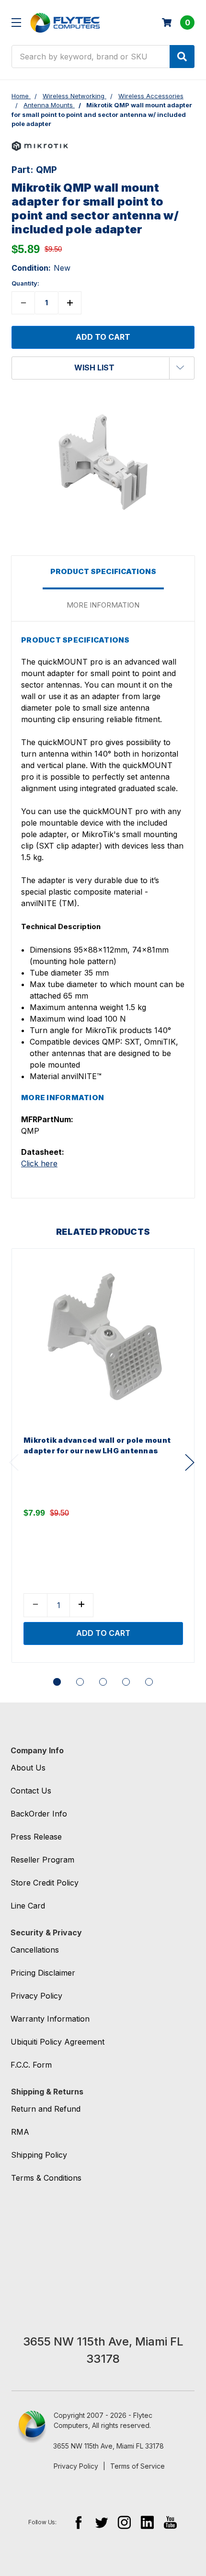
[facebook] (78, 2522)
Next (190, 1463)
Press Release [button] (36, 1837)
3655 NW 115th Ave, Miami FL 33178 (109, 2446)
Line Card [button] (28, 1906)
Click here (39, 1163)
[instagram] (124, 2522)
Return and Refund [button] (46, 2109)
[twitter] (101, 2522)
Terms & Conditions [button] (46, 2178)
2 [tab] (80, 1682)
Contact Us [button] (31, 1791)
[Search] (182, 57)
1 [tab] (57, 1682)
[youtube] (170, 2522)
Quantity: (25, 283)
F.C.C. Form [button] (31, 2065)
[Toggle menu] (16, 22)
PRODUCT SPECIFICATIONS (103, 571)
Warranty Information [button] (50, 2019)
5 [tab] (149, 1682)
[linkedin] (147, 2522)
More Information (103, 605)
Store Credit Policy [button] (45, 1883)
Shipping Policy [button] (39, 2155)
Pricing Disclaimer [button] (43, 1973)
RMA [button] (20, 2132)
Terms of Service (137, 2466)
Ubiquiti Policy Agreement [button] (57, 2042)
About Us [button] (28, 1768)
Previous (14, 1463)
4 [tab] (126, 1682)
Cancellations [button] (35, 1950)
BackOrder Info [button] (39, 1814)
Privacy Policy (76, 2466)
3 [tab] (103, 1682)
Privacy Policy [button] (36, 1996)
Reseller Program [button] (42, 1860)
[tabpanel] (103, 1455)
